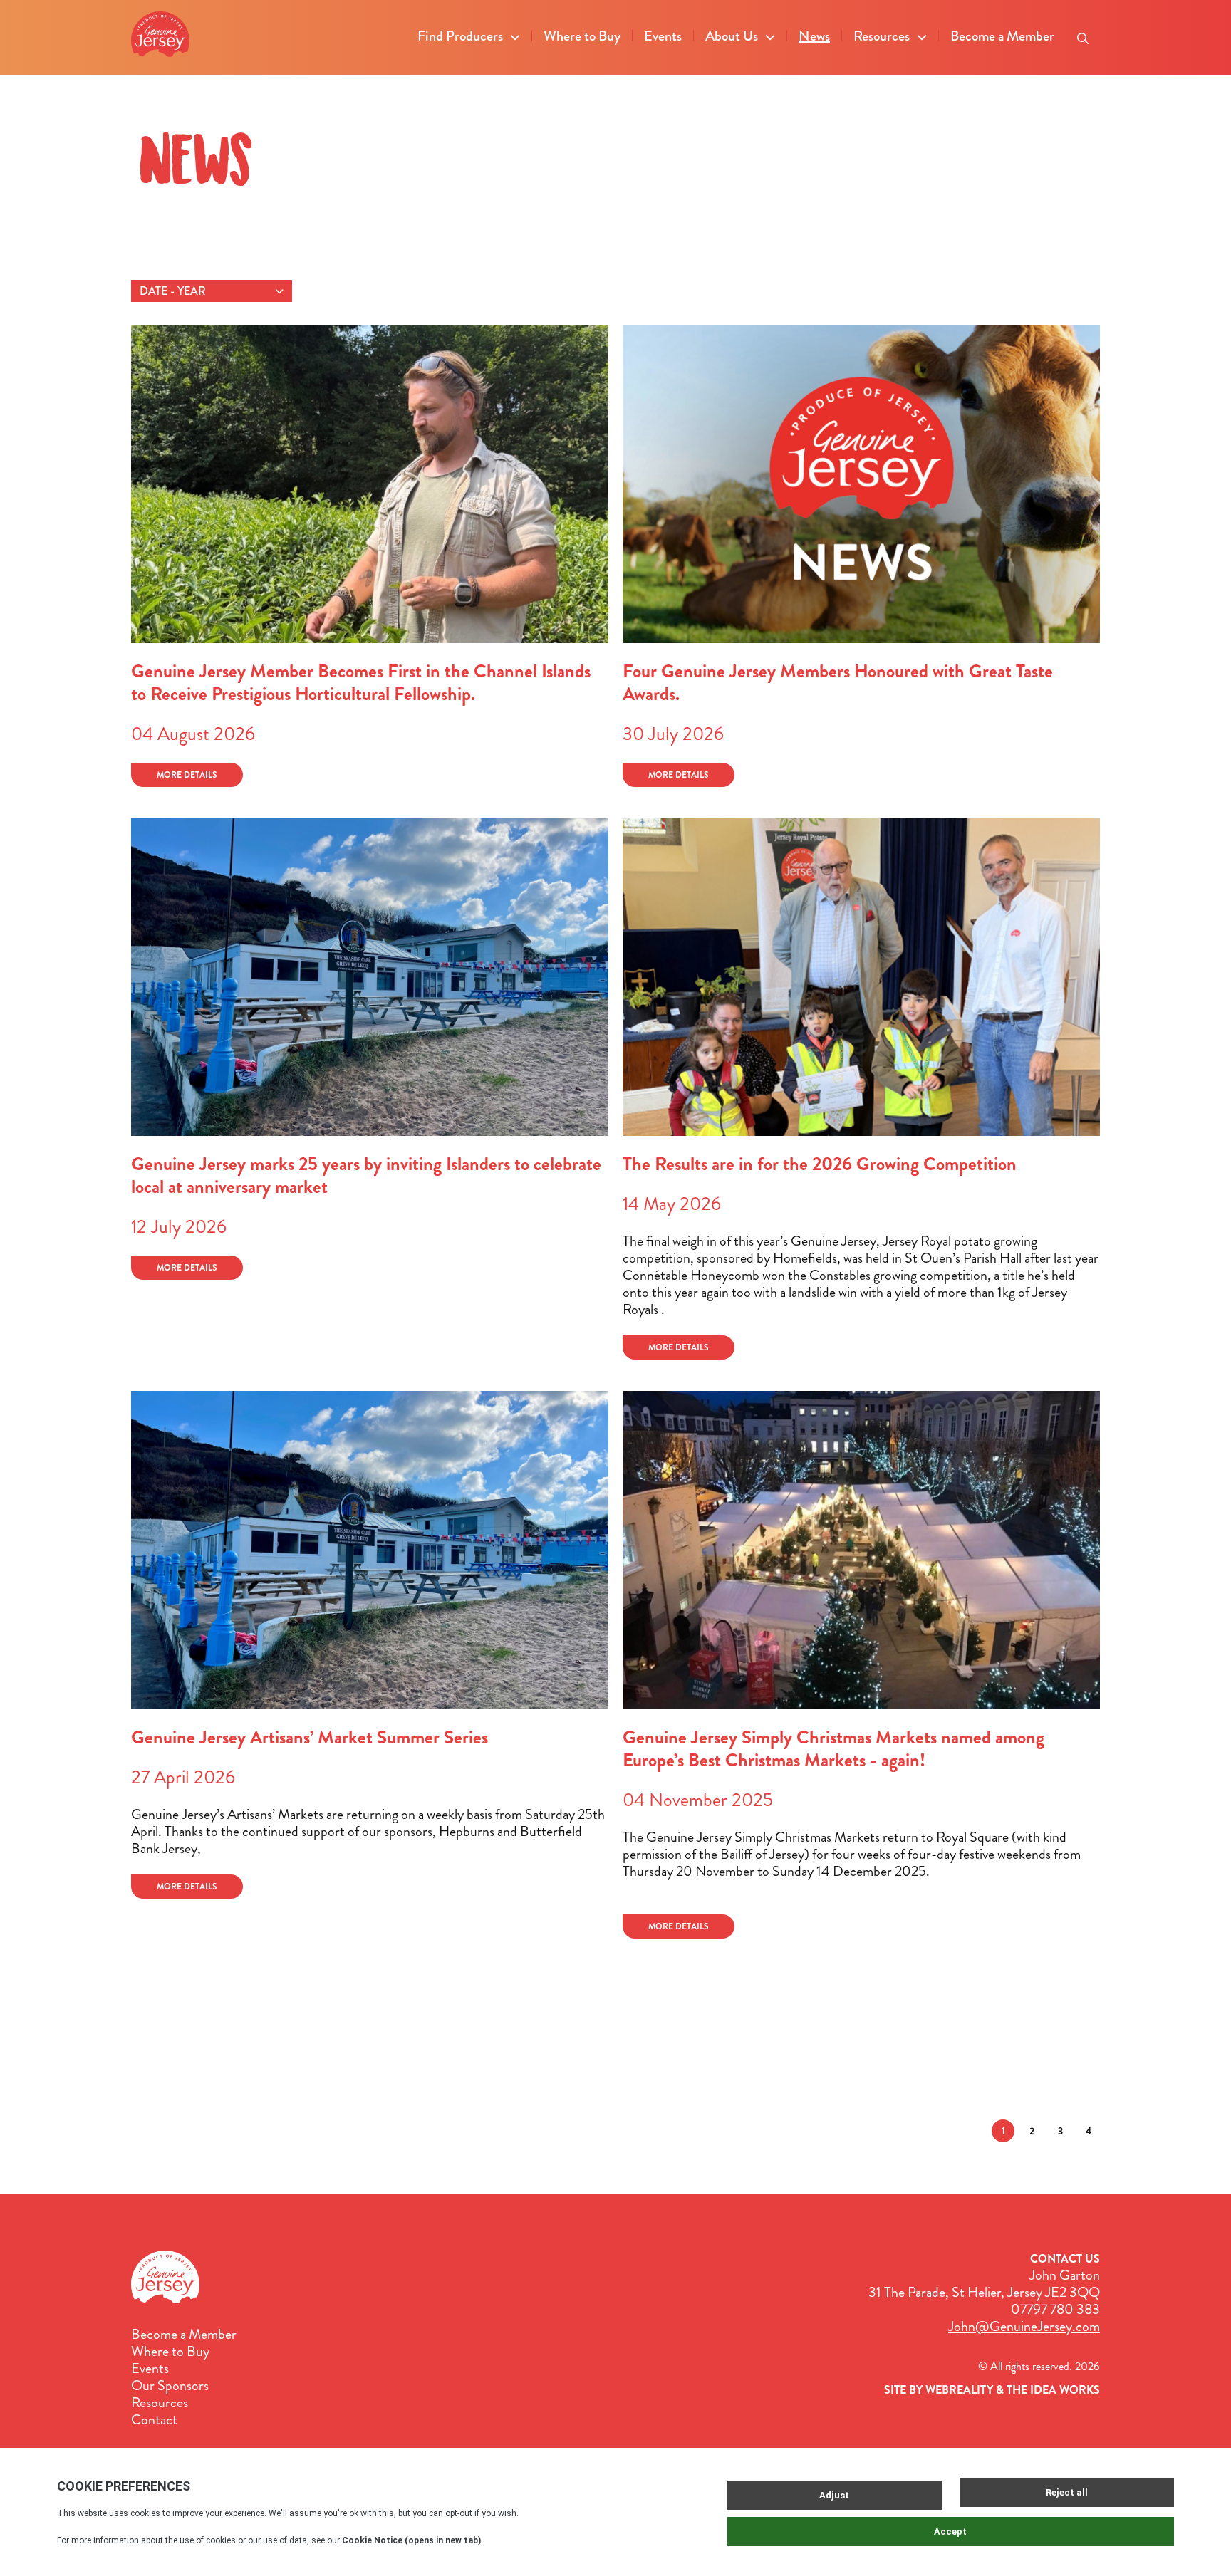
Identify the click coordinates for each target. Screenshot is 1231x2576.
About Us (732, 36)
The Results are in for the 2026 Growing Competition (820, 1164)
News (814, 36)
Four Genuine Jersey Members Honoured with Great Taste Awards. (838, 683)
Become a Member (1002, 36)
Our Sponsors (170, 2386)
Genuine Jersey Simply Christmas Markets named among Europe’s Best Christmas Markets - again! (833, 1749)
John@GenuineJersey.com (1024, 2326)
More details (187, 775)
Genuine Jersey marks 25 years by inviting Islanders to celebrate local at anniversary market (366, 1175)
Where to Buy (582, 36)
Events (663, 36)
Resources (882, 36)
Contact (154, 2420)
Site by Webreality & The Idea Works (992, 2390)
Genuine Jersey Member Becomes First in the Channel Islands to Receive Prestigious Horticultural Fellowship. (361, 683)
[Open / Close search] (1083, 34)
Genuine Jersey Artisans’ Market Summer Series (310, 1737)
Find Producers (460, 36)
